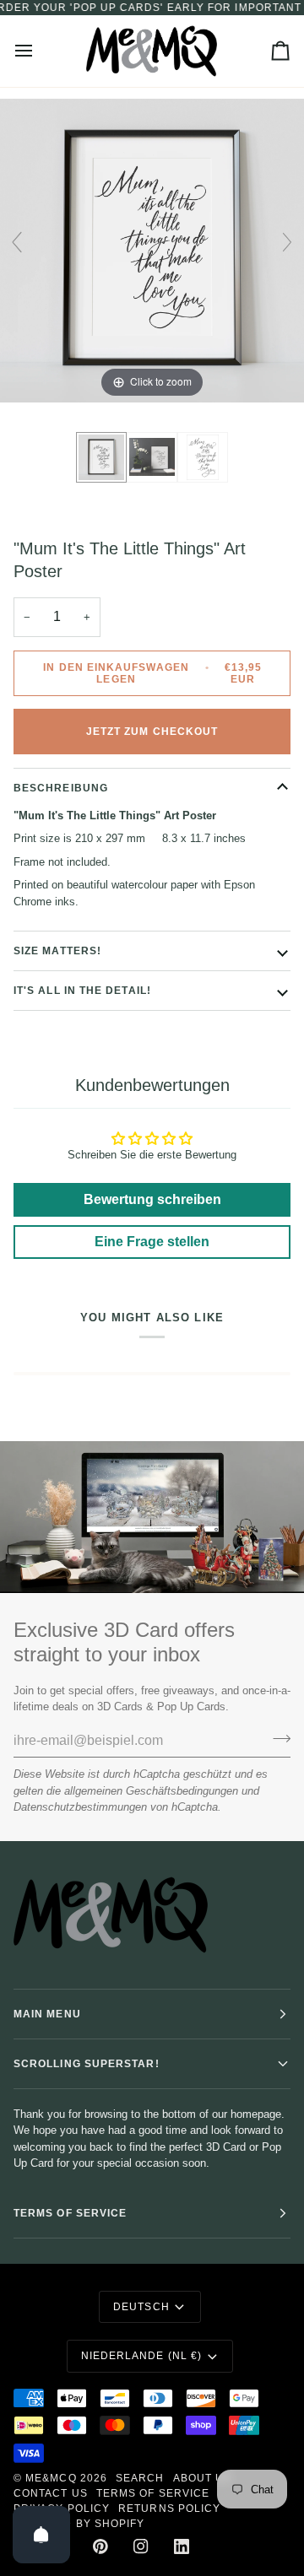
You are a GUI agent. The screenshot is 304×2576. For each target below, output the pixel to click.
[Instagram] (141, 2546)
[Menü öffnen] (39, 51)
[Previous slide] (17, 242)
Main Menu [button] (47, 2014)
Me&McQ (51, 2478)
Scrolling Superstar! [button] (87, 2064)
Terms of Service (153, 2493)
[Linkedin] (182, 2546)
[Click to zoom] (152, 249)
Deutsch (141, 2307)
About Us (203, 2478)
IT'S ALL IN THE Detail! (82, 991)
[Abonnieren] (277, 1739)
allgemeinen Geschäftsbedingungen (151, 1791)
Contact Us (51, 2493)
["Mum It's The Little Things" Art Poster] (101, 457)
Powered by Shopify (79, 2524)
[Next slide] (287, 242)
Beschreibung (61, 788)
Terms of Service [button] (70, 2213)
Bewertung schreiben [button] (152, 1199)
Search (140, 2478)
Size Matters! (57, 951)
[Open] (41, 2535)
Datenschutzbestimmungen (80, 1807)
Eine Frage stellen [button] (152, 1242)
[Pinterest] (100, 2546)
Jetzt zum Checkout (152, 732)
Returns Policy (169, 2508)
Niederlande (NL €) (141, 2356)
